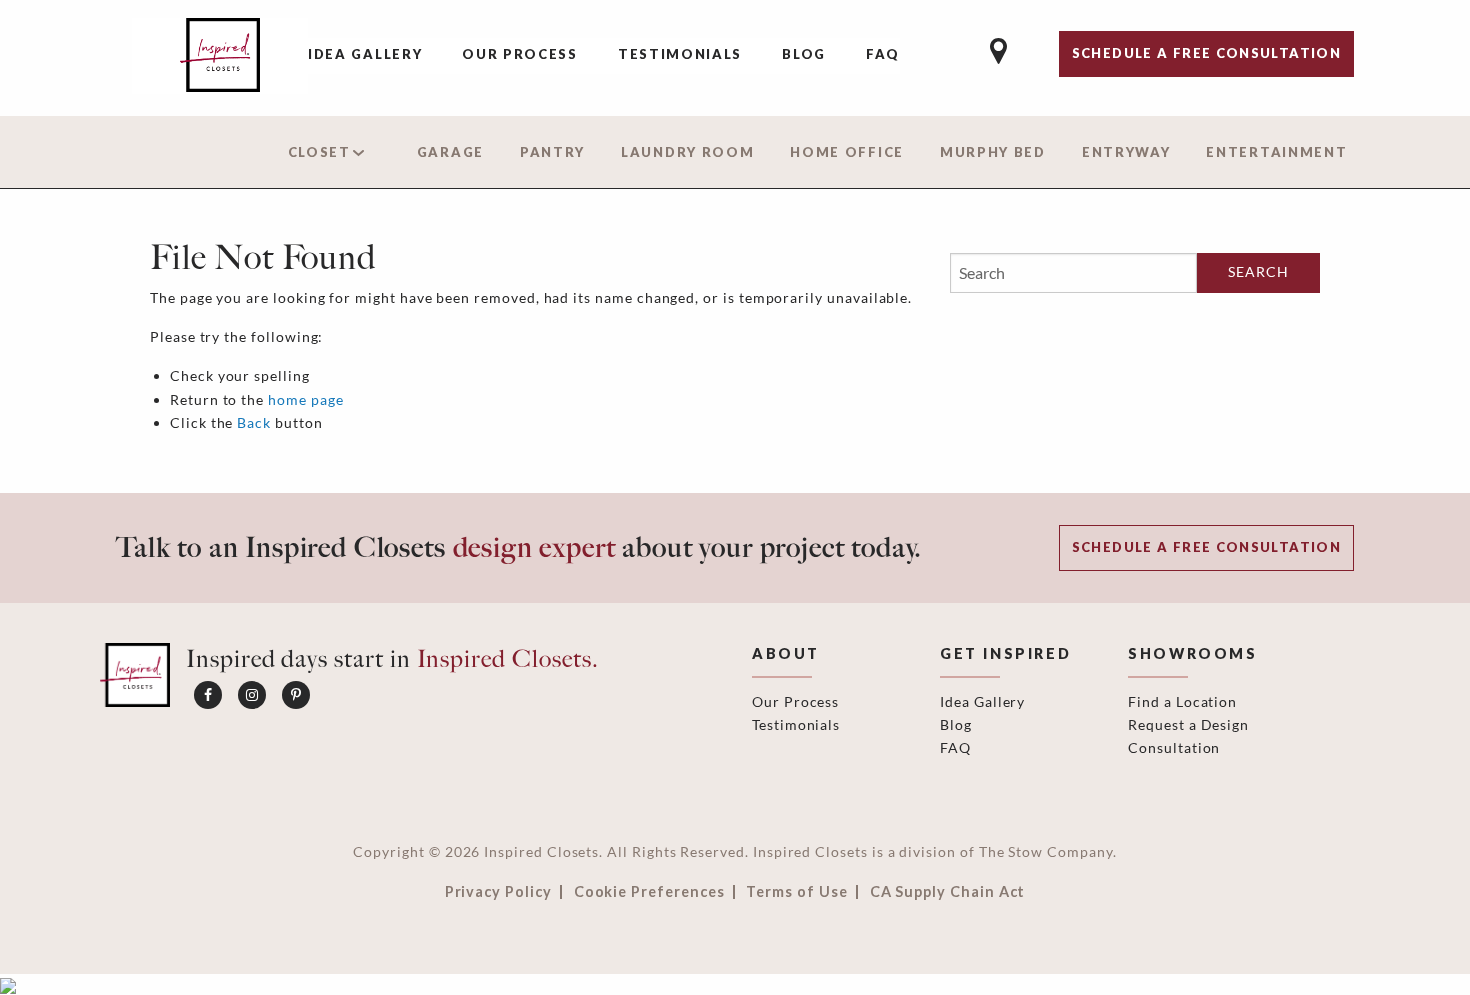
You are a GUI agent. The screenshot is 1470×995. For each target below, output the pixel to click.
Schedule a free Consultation (1206, 53)
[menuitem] (365, 56)
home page (305, 399)
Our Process (520, 54)
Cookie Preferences (649, 892)
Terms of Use (796, 892)
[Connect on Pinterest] (296, 695)
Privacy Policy (498, 892)
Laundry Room (687, 152)
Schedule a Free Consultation (1206, 547)
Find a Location (1182, 701)
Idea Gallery (365, 54)
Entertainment (1276, 152)
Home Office (847, 152)
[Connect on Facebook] (208, 695)
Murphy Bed (993, 152)
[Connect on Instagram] (252, 695)
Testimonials (680, 54)
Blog (804, 54)
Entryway (1126, 152)
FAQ (883, 54)
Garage (450, 152)
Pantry (552, 152)
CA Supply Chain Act (948, 892)
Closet (319, 152)
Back (254, 422)
